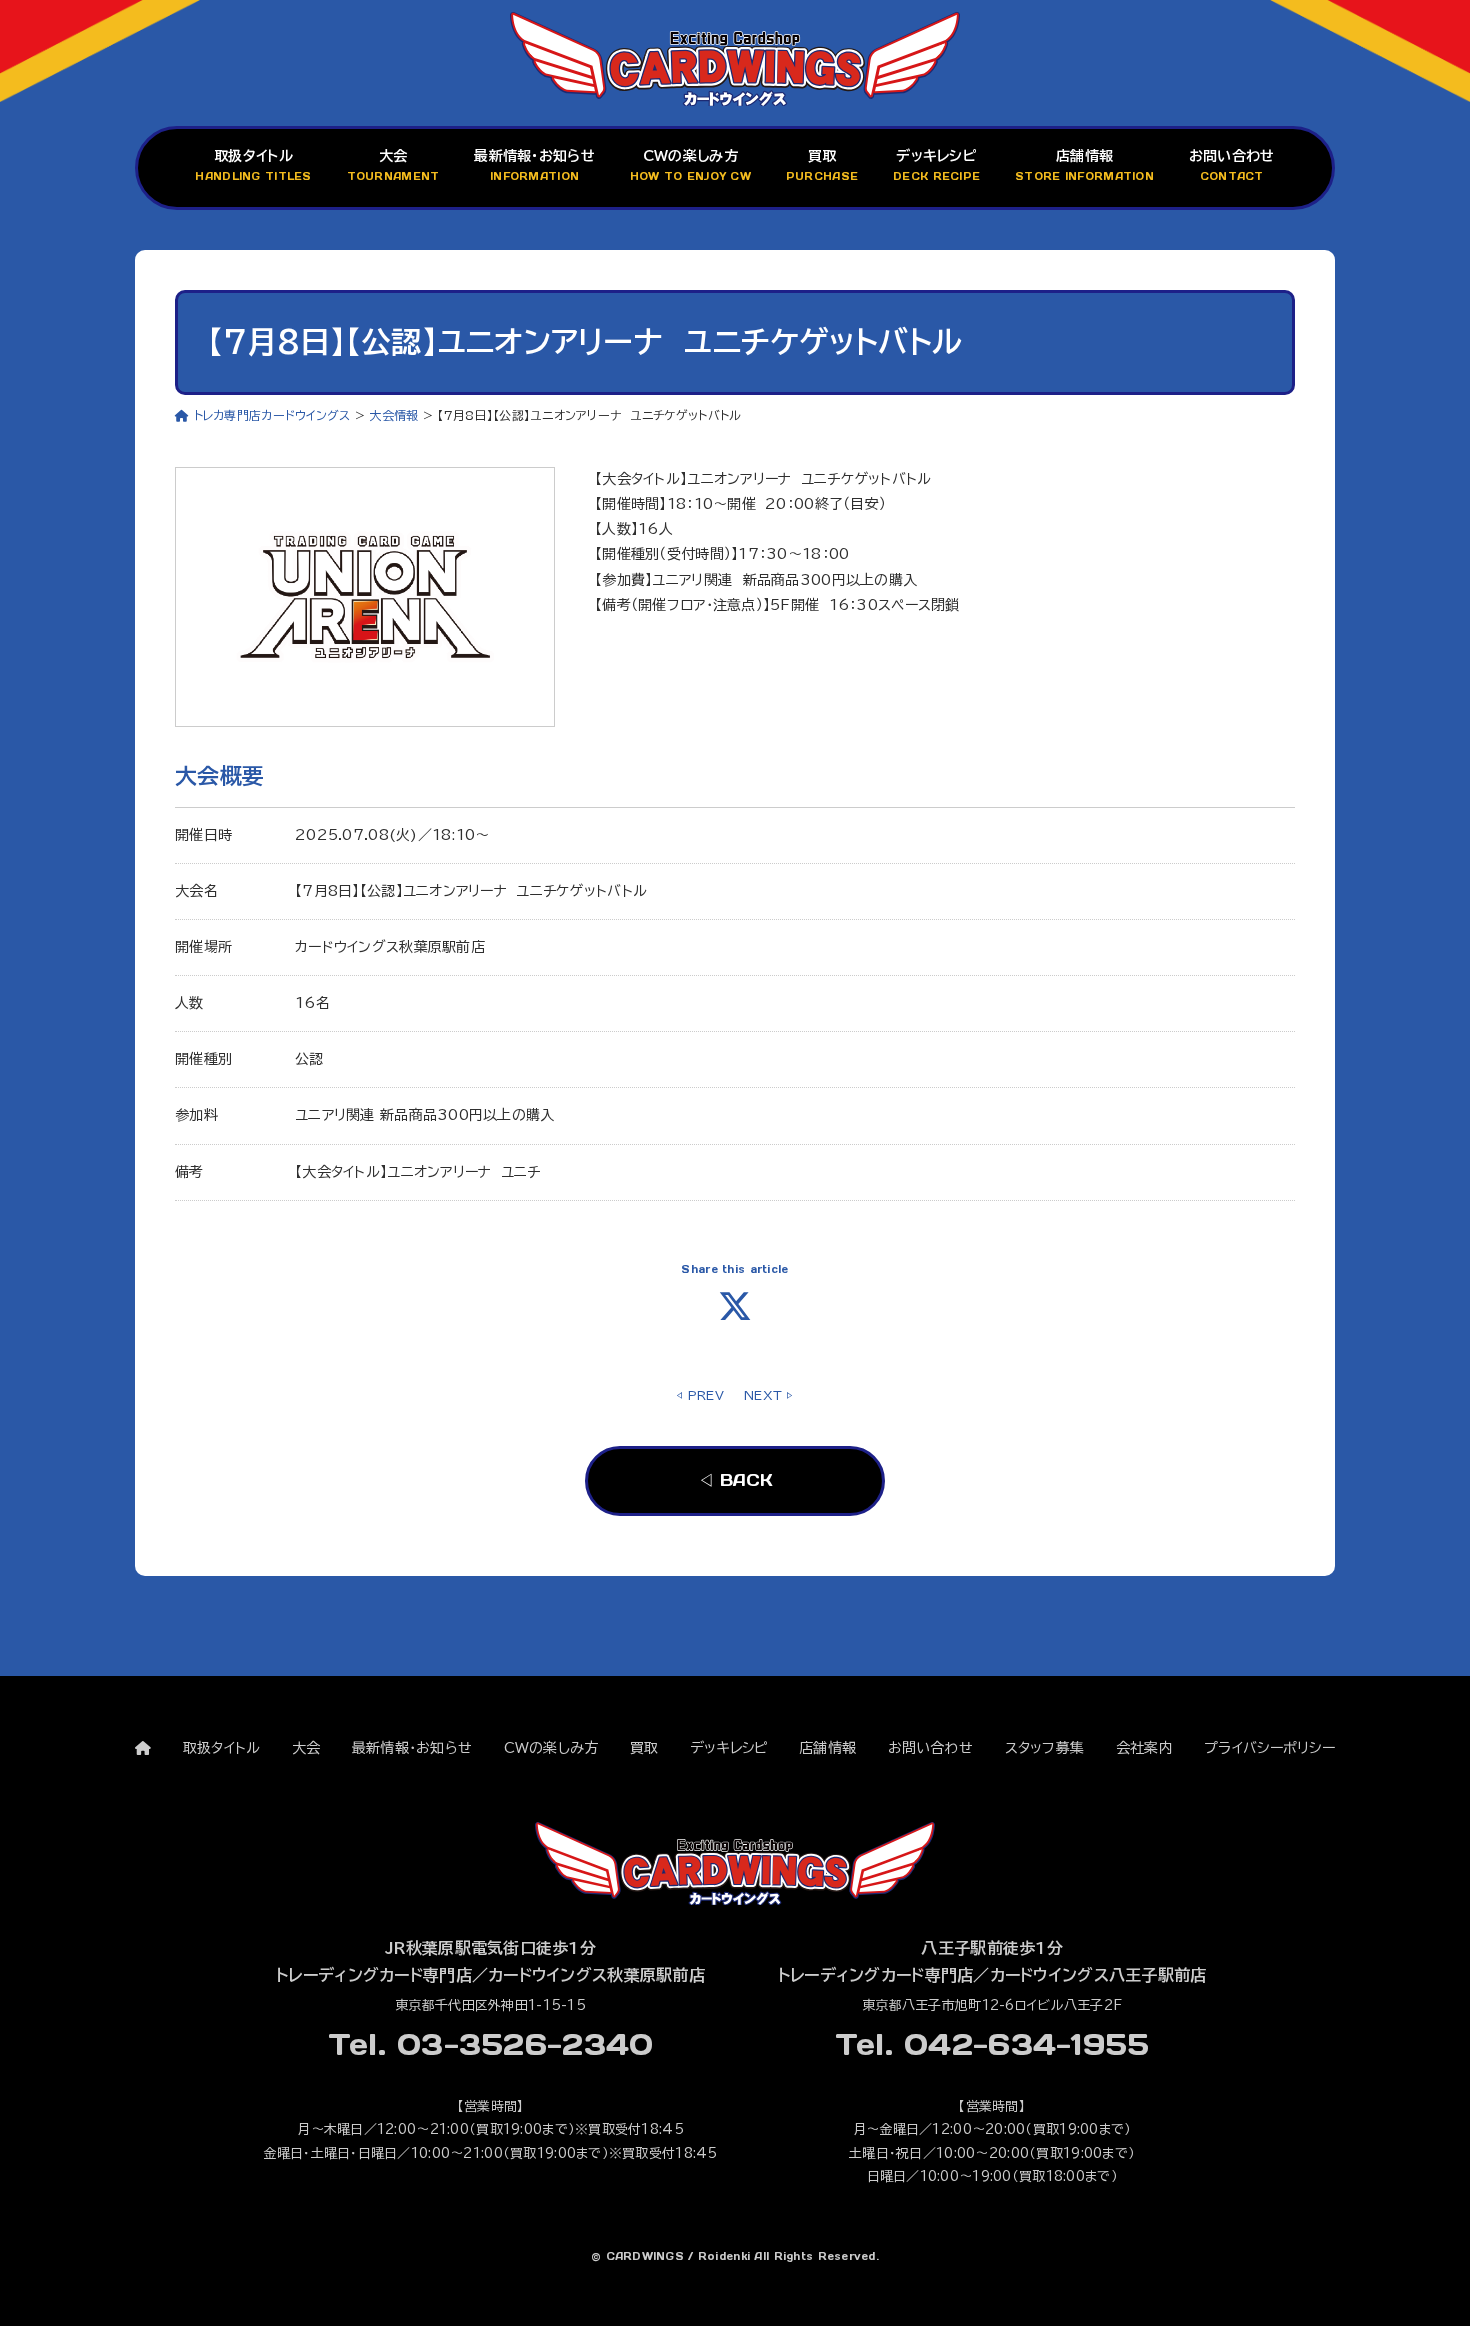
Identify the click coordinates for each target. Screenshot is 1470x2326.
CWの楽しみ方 (690, 166)
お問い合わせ (1232, 166)
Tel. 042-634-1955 (992, 2044)
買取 (822, 166)
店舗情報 (1084, 166)
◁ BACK (735, 1480)
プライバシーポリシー (1269, 1748)
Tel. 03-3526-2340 (491, 2044)
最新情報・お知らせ (534, 166)
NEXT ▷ (768, 1395)
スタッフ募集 (1045, 1748)
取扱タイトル (253, 166)
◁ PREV (700, 1395)
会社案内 (1144, 1748)
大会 (393, 166)
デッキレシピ (936, 166)
